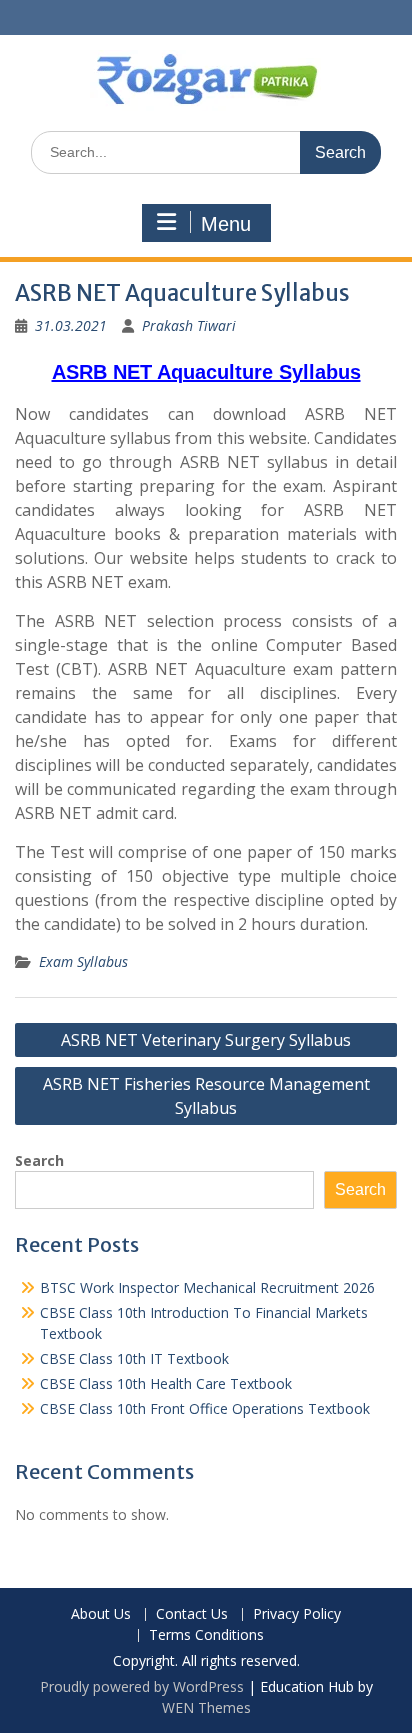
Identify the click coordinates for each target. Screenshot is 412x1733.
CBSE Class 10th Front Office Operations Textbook (205, 1408)
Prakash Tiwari (189, 325)
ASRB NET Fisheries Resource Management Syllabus (206, 1096)
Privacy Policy (297, 1614)
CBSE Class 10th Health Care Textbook (166, 1383)
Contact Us (192, 1614)
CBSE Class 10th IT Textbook (134, 1358)
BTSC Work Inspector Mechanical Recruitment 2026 (207, 1287)
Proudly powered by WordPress (142, 1686)
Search (39, 1160)
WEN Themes (206, 1707)
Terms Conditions (206, 1635)
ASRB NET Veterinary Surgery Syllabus (206, 1040)
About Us (101, 1614)
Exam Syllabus (83, 961)
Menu (226, 224)
